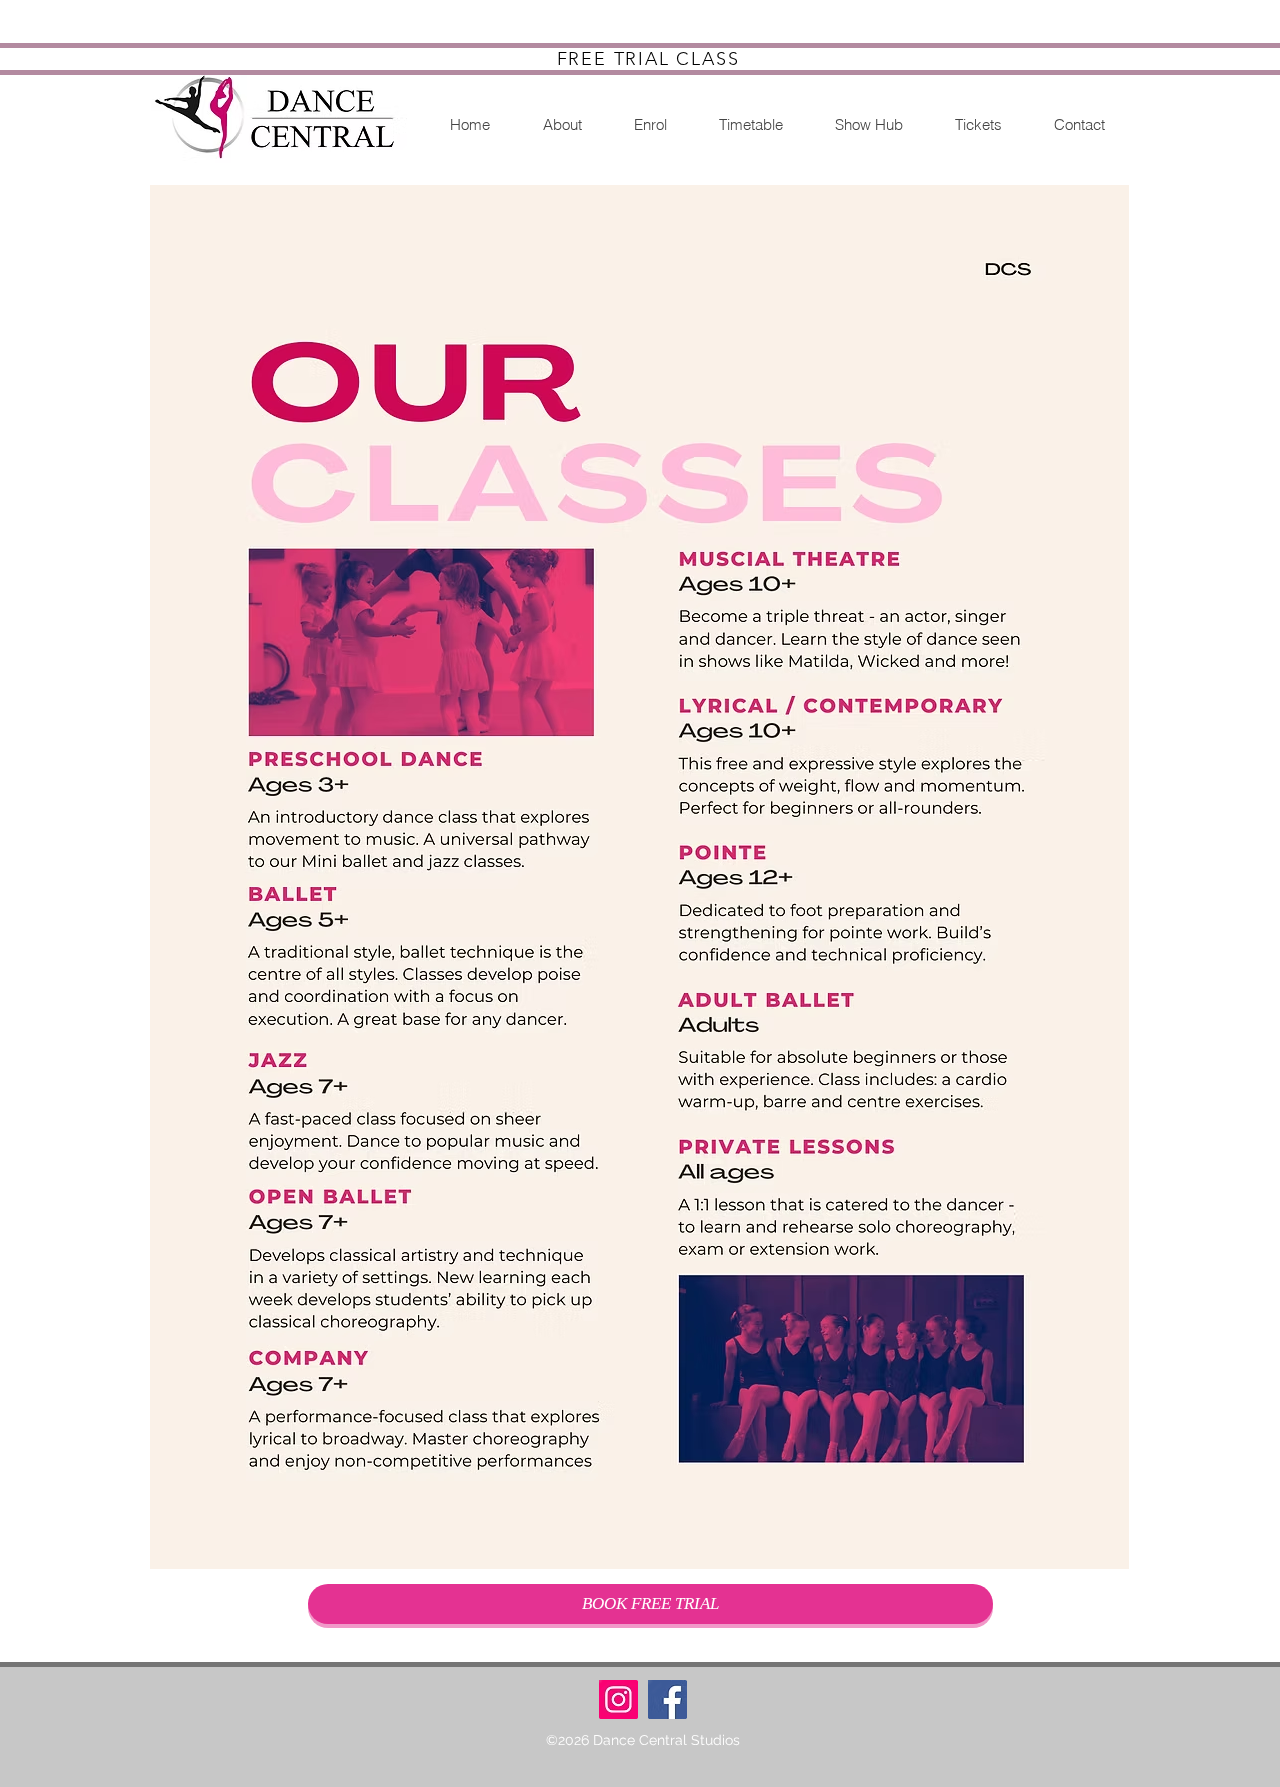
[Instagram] (618, 1699)
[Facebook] (667, 1699)
